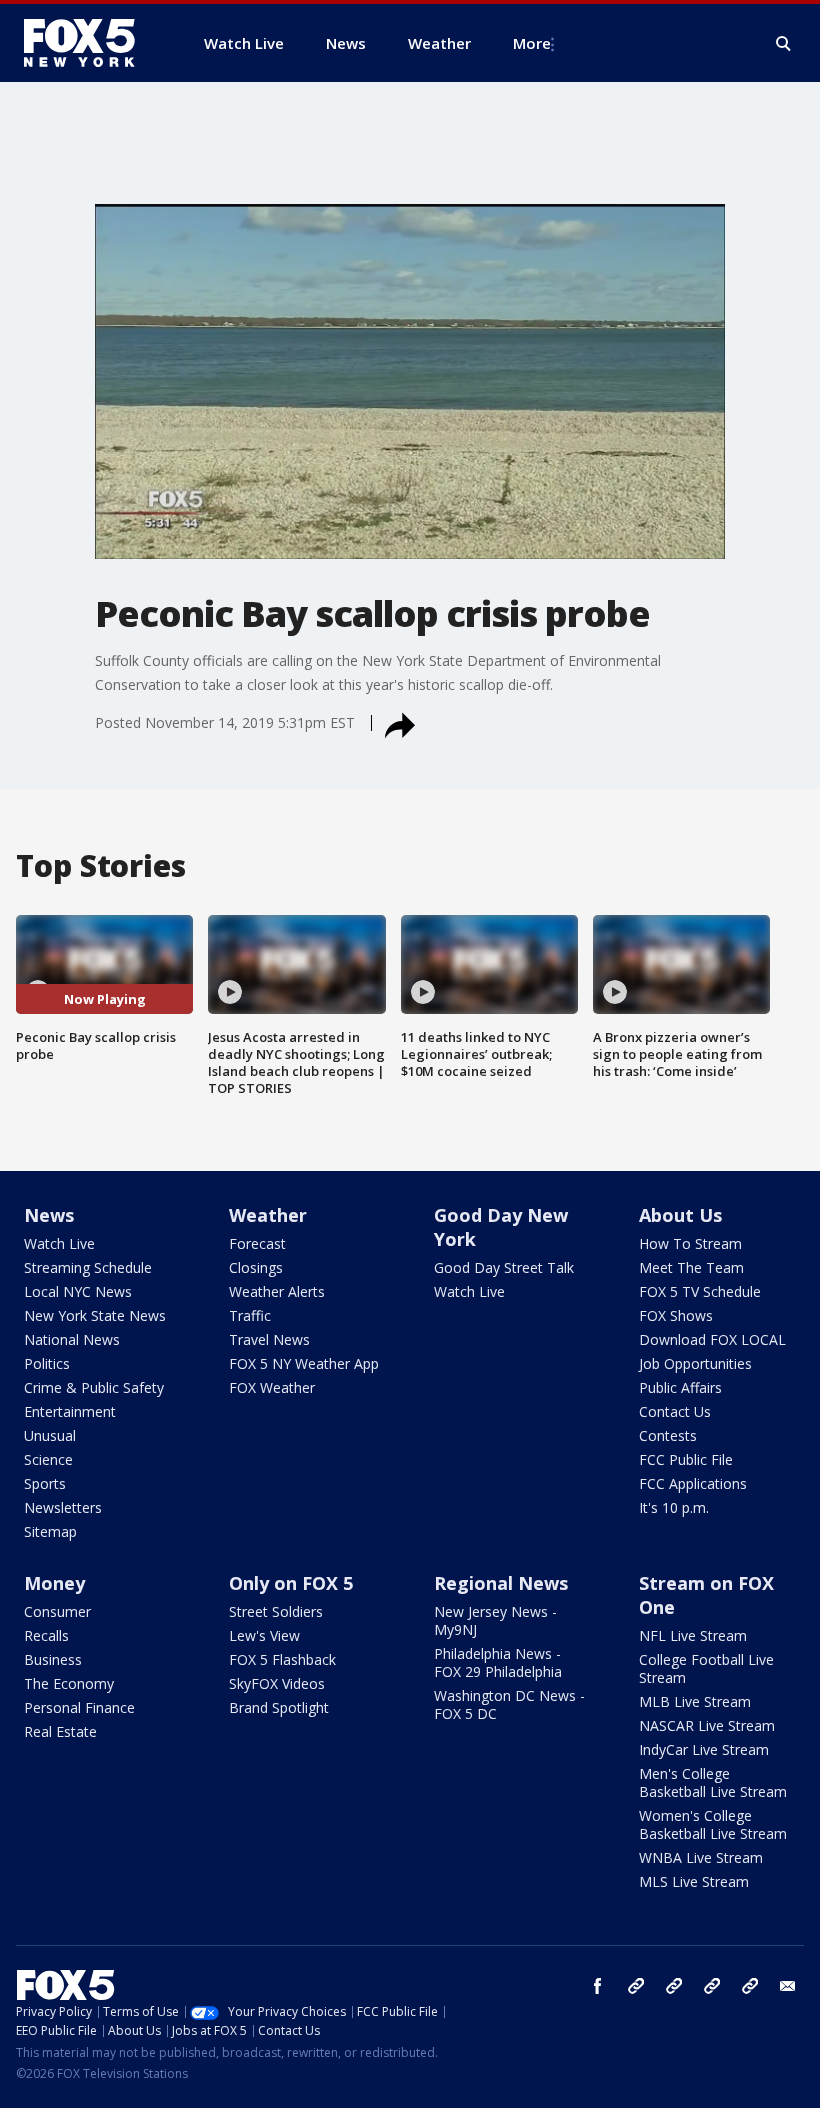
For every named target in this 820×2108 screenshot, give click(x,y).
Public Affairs (680, 1387)
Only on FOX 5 (291, 1583)
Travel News (269, 1339)
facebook (598, 1986)
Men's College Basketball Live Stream (713, 1782)
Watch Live (59, 1243)
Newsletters (63, 1507)
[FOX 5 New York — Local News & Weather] (90, 43)
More (532, 43)
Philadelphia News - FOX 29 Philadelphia (498, 1662)
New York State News (95, 1315)
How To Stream (690, 1243)
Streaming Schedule (88, 1267)
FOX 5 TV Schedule (700, 1291)
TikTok (674, 1986)
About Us (680, 1215)
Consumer (57, 1611)
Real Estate (60, 1731)
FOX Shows (676, 1315)
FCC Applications (693, 1483)
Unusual (50, 1435)
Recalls (46, 1635)
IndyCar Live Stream (704, 1749)
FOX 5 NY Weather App (304, 1363)
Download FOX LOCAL (712, 1339)
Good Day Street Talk (504, 1267)
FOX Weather (272, 1387)
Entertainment (70, 1411)
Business (53, 1659)
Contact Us (675, 1411)
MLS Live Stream (694, 1881)
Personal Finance (79, 1707)
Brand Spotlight (279, 1707)
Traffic (250, 1315)
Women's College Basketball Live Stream (713, 1824)
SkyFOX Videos (277, 1683)
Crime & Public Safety (94, 1387)
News (49, 1215)
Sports (45, 1483)
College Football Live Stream (706, 1668)
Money (54, 1583)
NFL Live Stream (693, 1635)
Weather (268, 1215)
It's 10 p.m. (674, 1507)
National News (72, 1339)
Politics (47, 1363)
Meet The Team (691, 1267)
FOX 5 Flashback (282, 1659)
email (788, 1986)
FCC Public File (686, 1459)
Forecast (257, 1243)
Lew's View (264, 1635)
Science (48, 1459)
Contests (668, 1435)
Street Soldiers (276, 1611)
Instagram (636, 1986)
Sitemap (50, 1531)
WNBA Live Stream (701, 1857)
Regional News (501, 1583)
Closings (256, 1267)
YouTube (712, 1986)
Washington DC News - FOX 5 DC (509, 1704)
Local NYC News (78, 1291)
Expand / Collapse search (784, 44)
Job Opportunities (695, 1363)
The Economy (69, 1683)
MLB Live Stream (695, 1701)
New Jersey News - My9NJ (495, 1620)
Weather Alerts (277, 1291)
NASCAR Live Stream (707, 1725)
